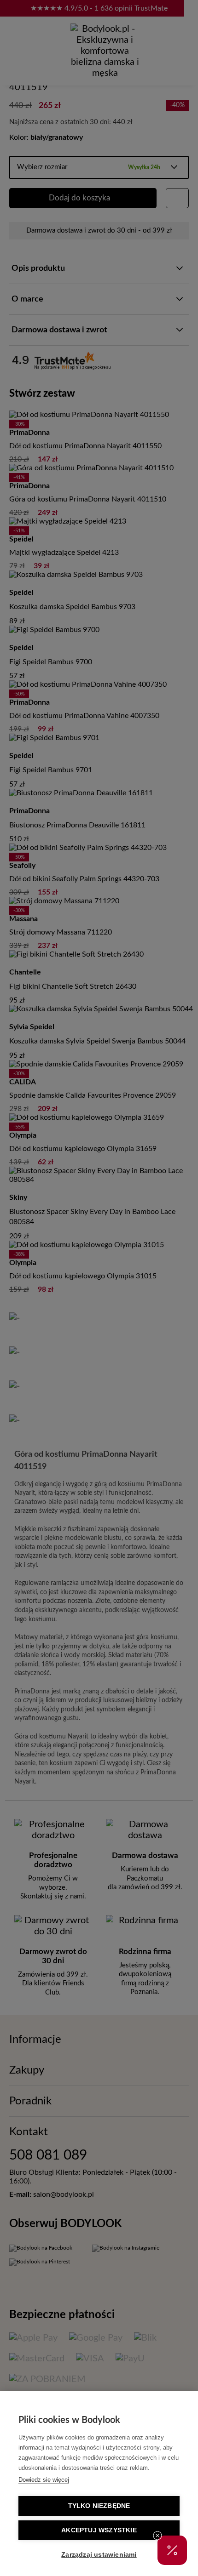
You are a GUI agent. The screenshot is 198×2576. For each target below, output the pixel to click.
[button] (172, 2550)
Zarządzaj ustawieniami (99, 2555)
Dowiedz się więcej (44, 2480)
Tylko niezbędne (99, 2506)
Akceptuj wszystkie (99, 2530)
